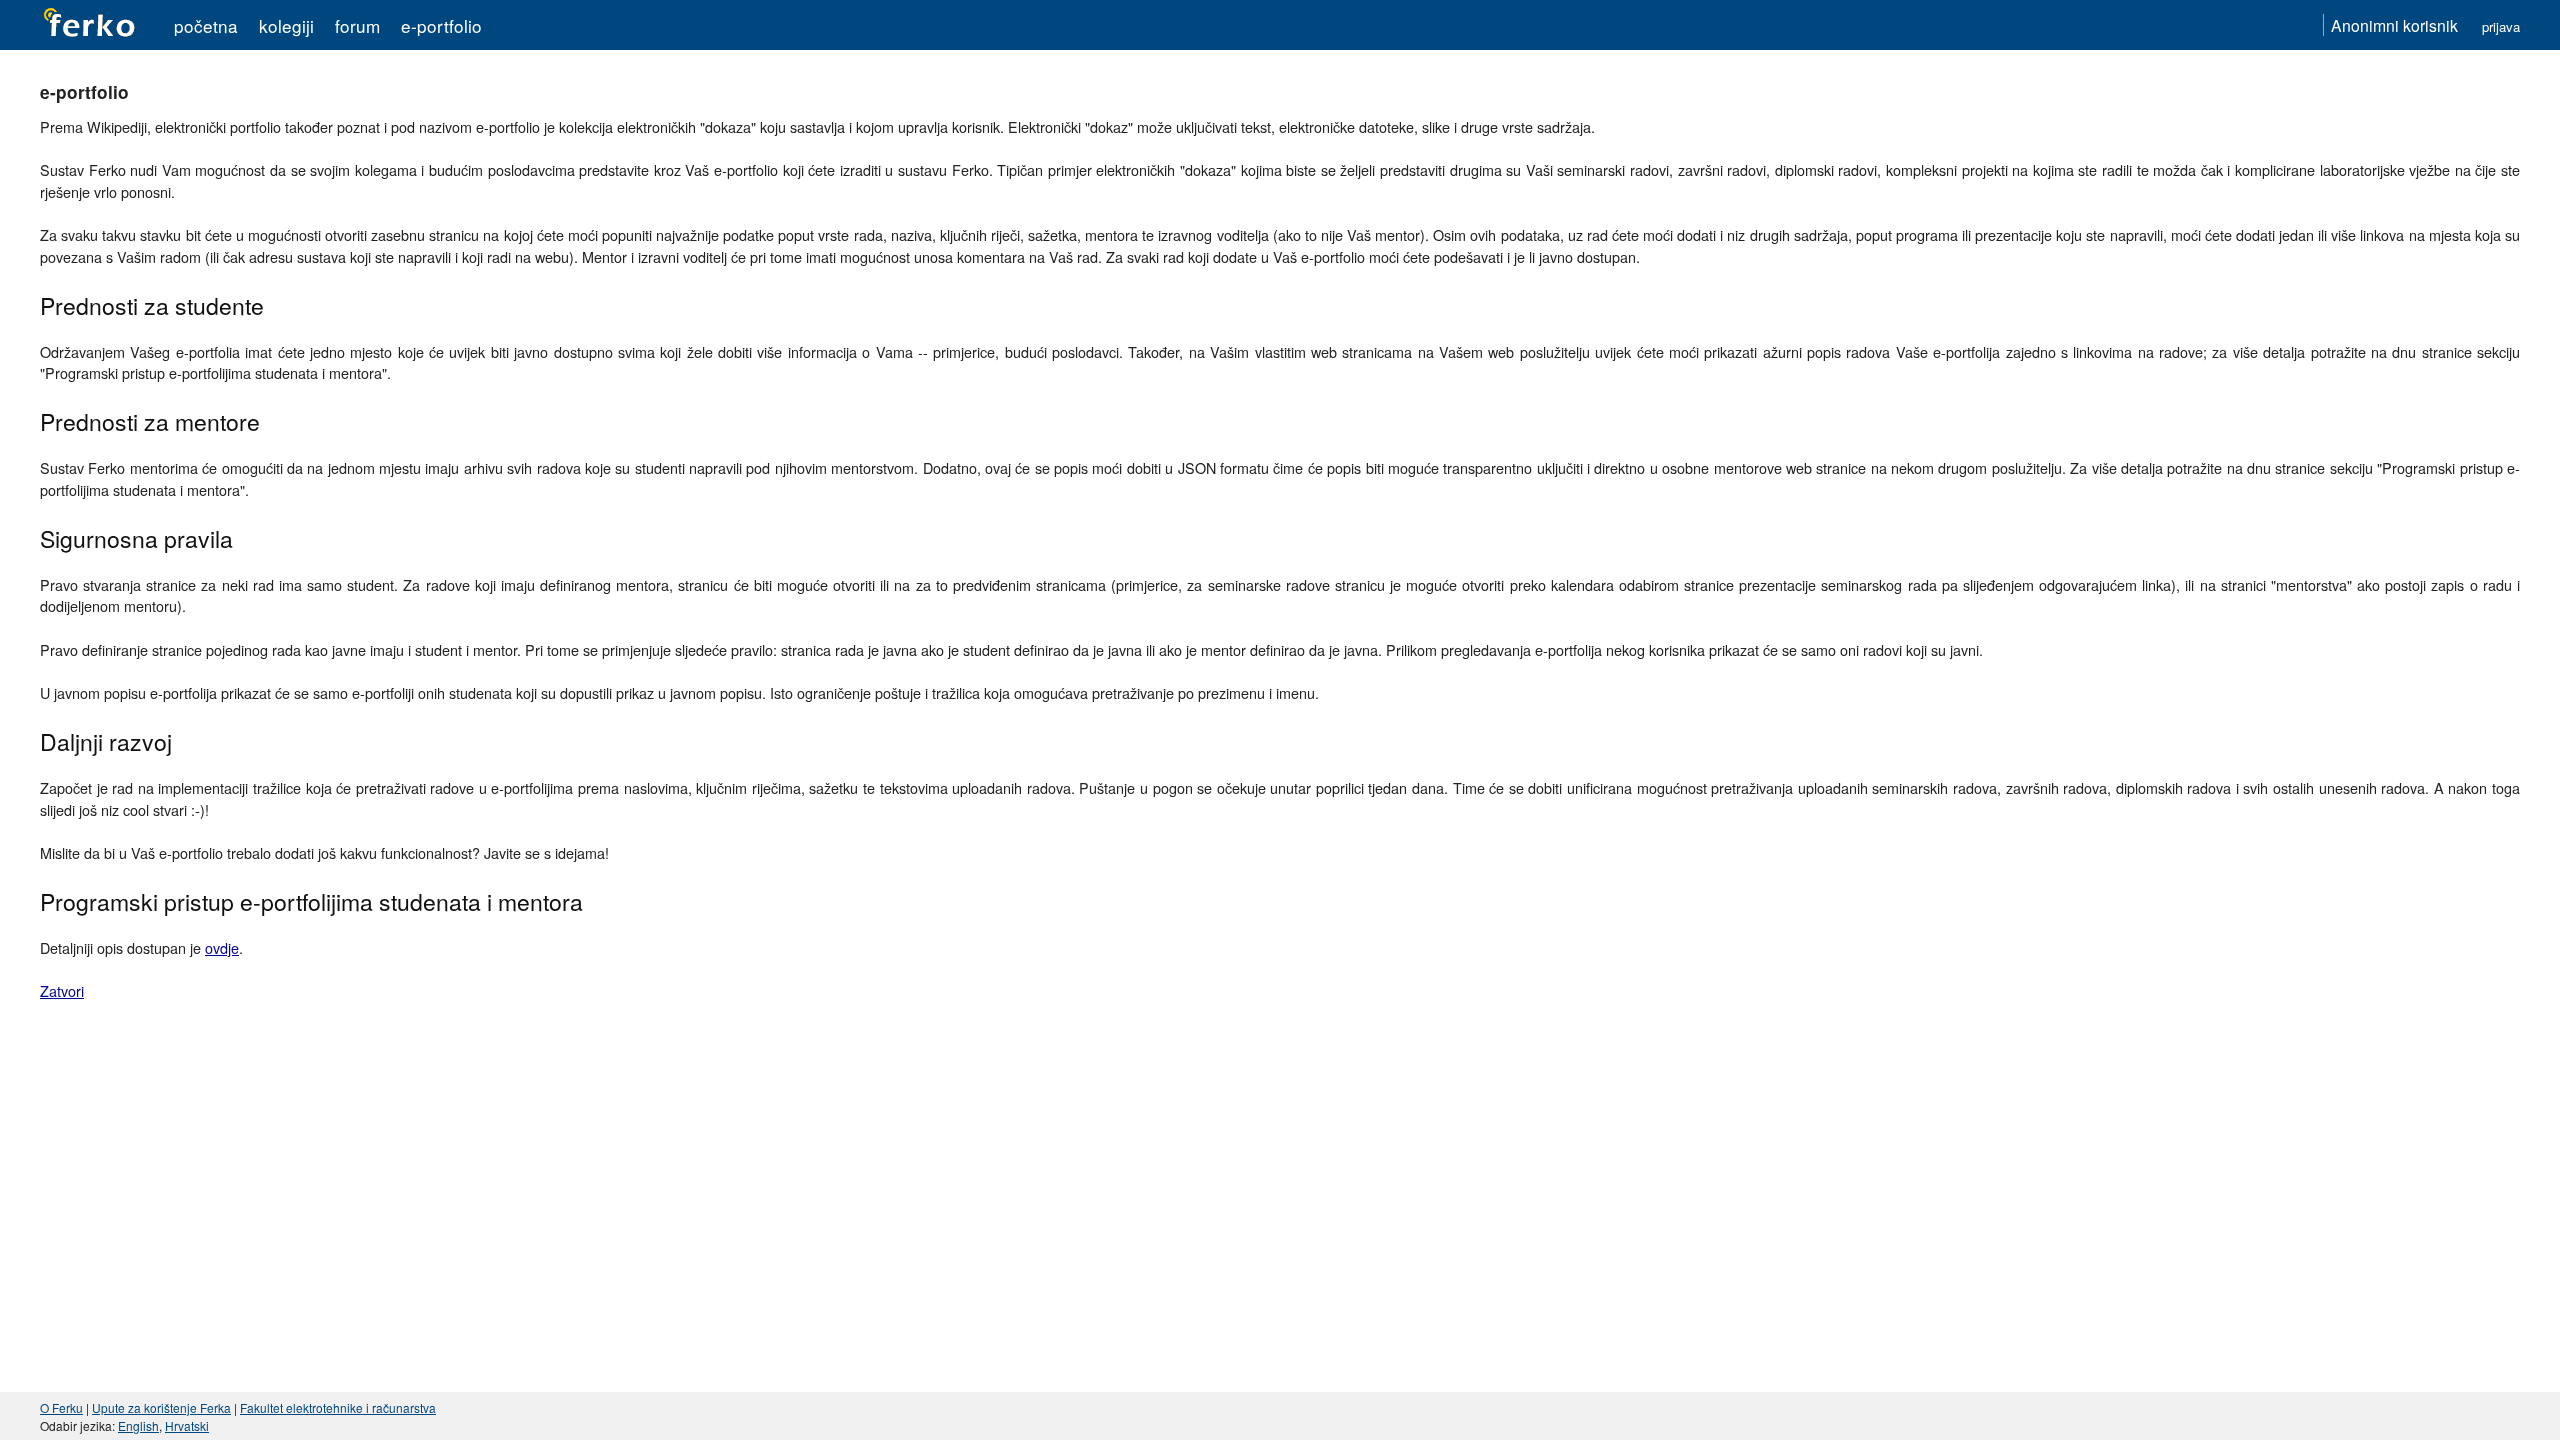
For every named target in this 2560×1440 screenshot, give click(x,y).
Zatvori (62, 990)
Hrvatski (187, 1425)
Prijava (2501, 26)
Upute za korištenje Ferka (161, 1407)
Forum (357, 25)
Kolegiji (286, 25)
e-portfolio (441, 25)
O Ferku (61, 1407)
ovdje (222, 947)
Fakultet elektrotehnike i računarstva (338, 1407)
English (138, 1425)
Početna (206, 25)
